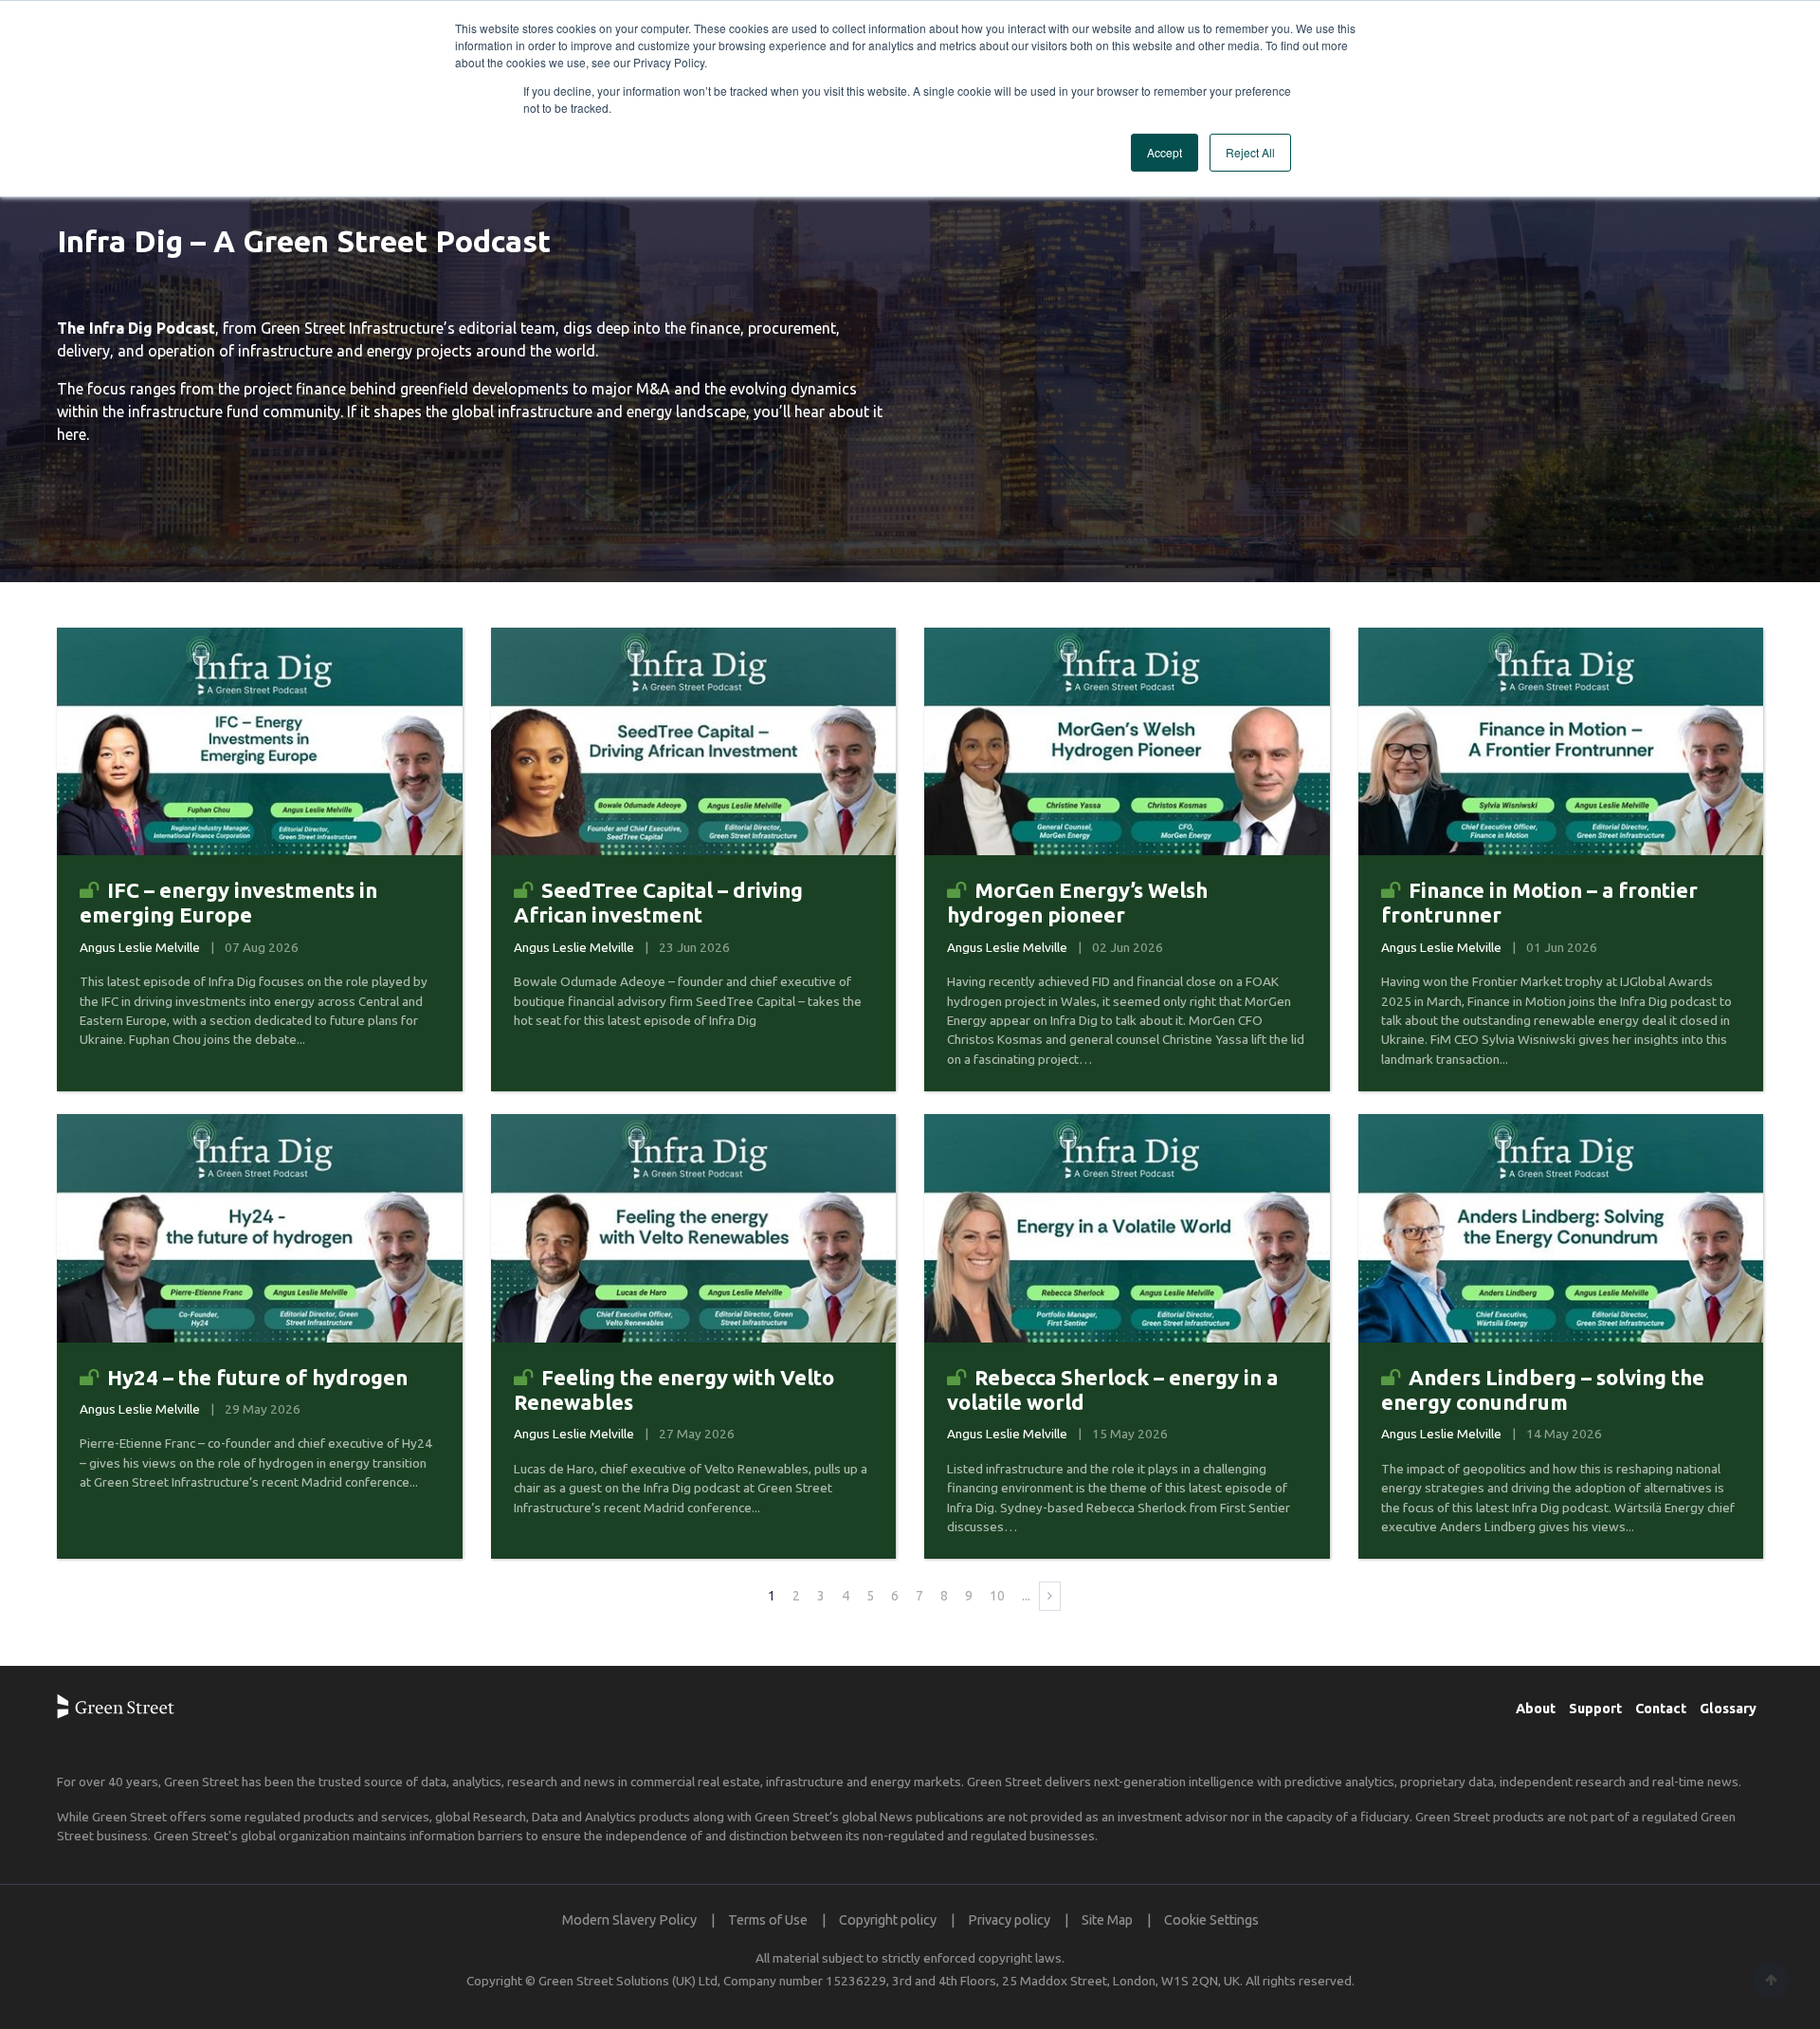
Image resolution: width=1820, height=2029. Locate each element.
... (1026, 1596)
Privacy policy (1009, 1920)
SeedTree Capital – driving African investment (658, 902)
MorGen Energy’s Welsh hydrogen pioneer (1077, 902)
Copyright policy (888, 1920)
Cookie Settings (1211, 1920)
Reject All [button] (1250, 152)
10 (997, 1596)
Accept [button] (1165, 152)
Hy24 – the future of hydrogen (257, 1377)
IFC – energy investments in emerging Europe (228, 902)
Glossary (1728, 1709)
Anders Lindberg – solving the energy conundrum (1543, 1389)
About (1536, 1709)
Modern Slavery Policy (629, 1920)
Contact (1661, 1709)
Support (1595, 1709)
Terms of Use (768, 1920)
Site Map (1107, 1920)
